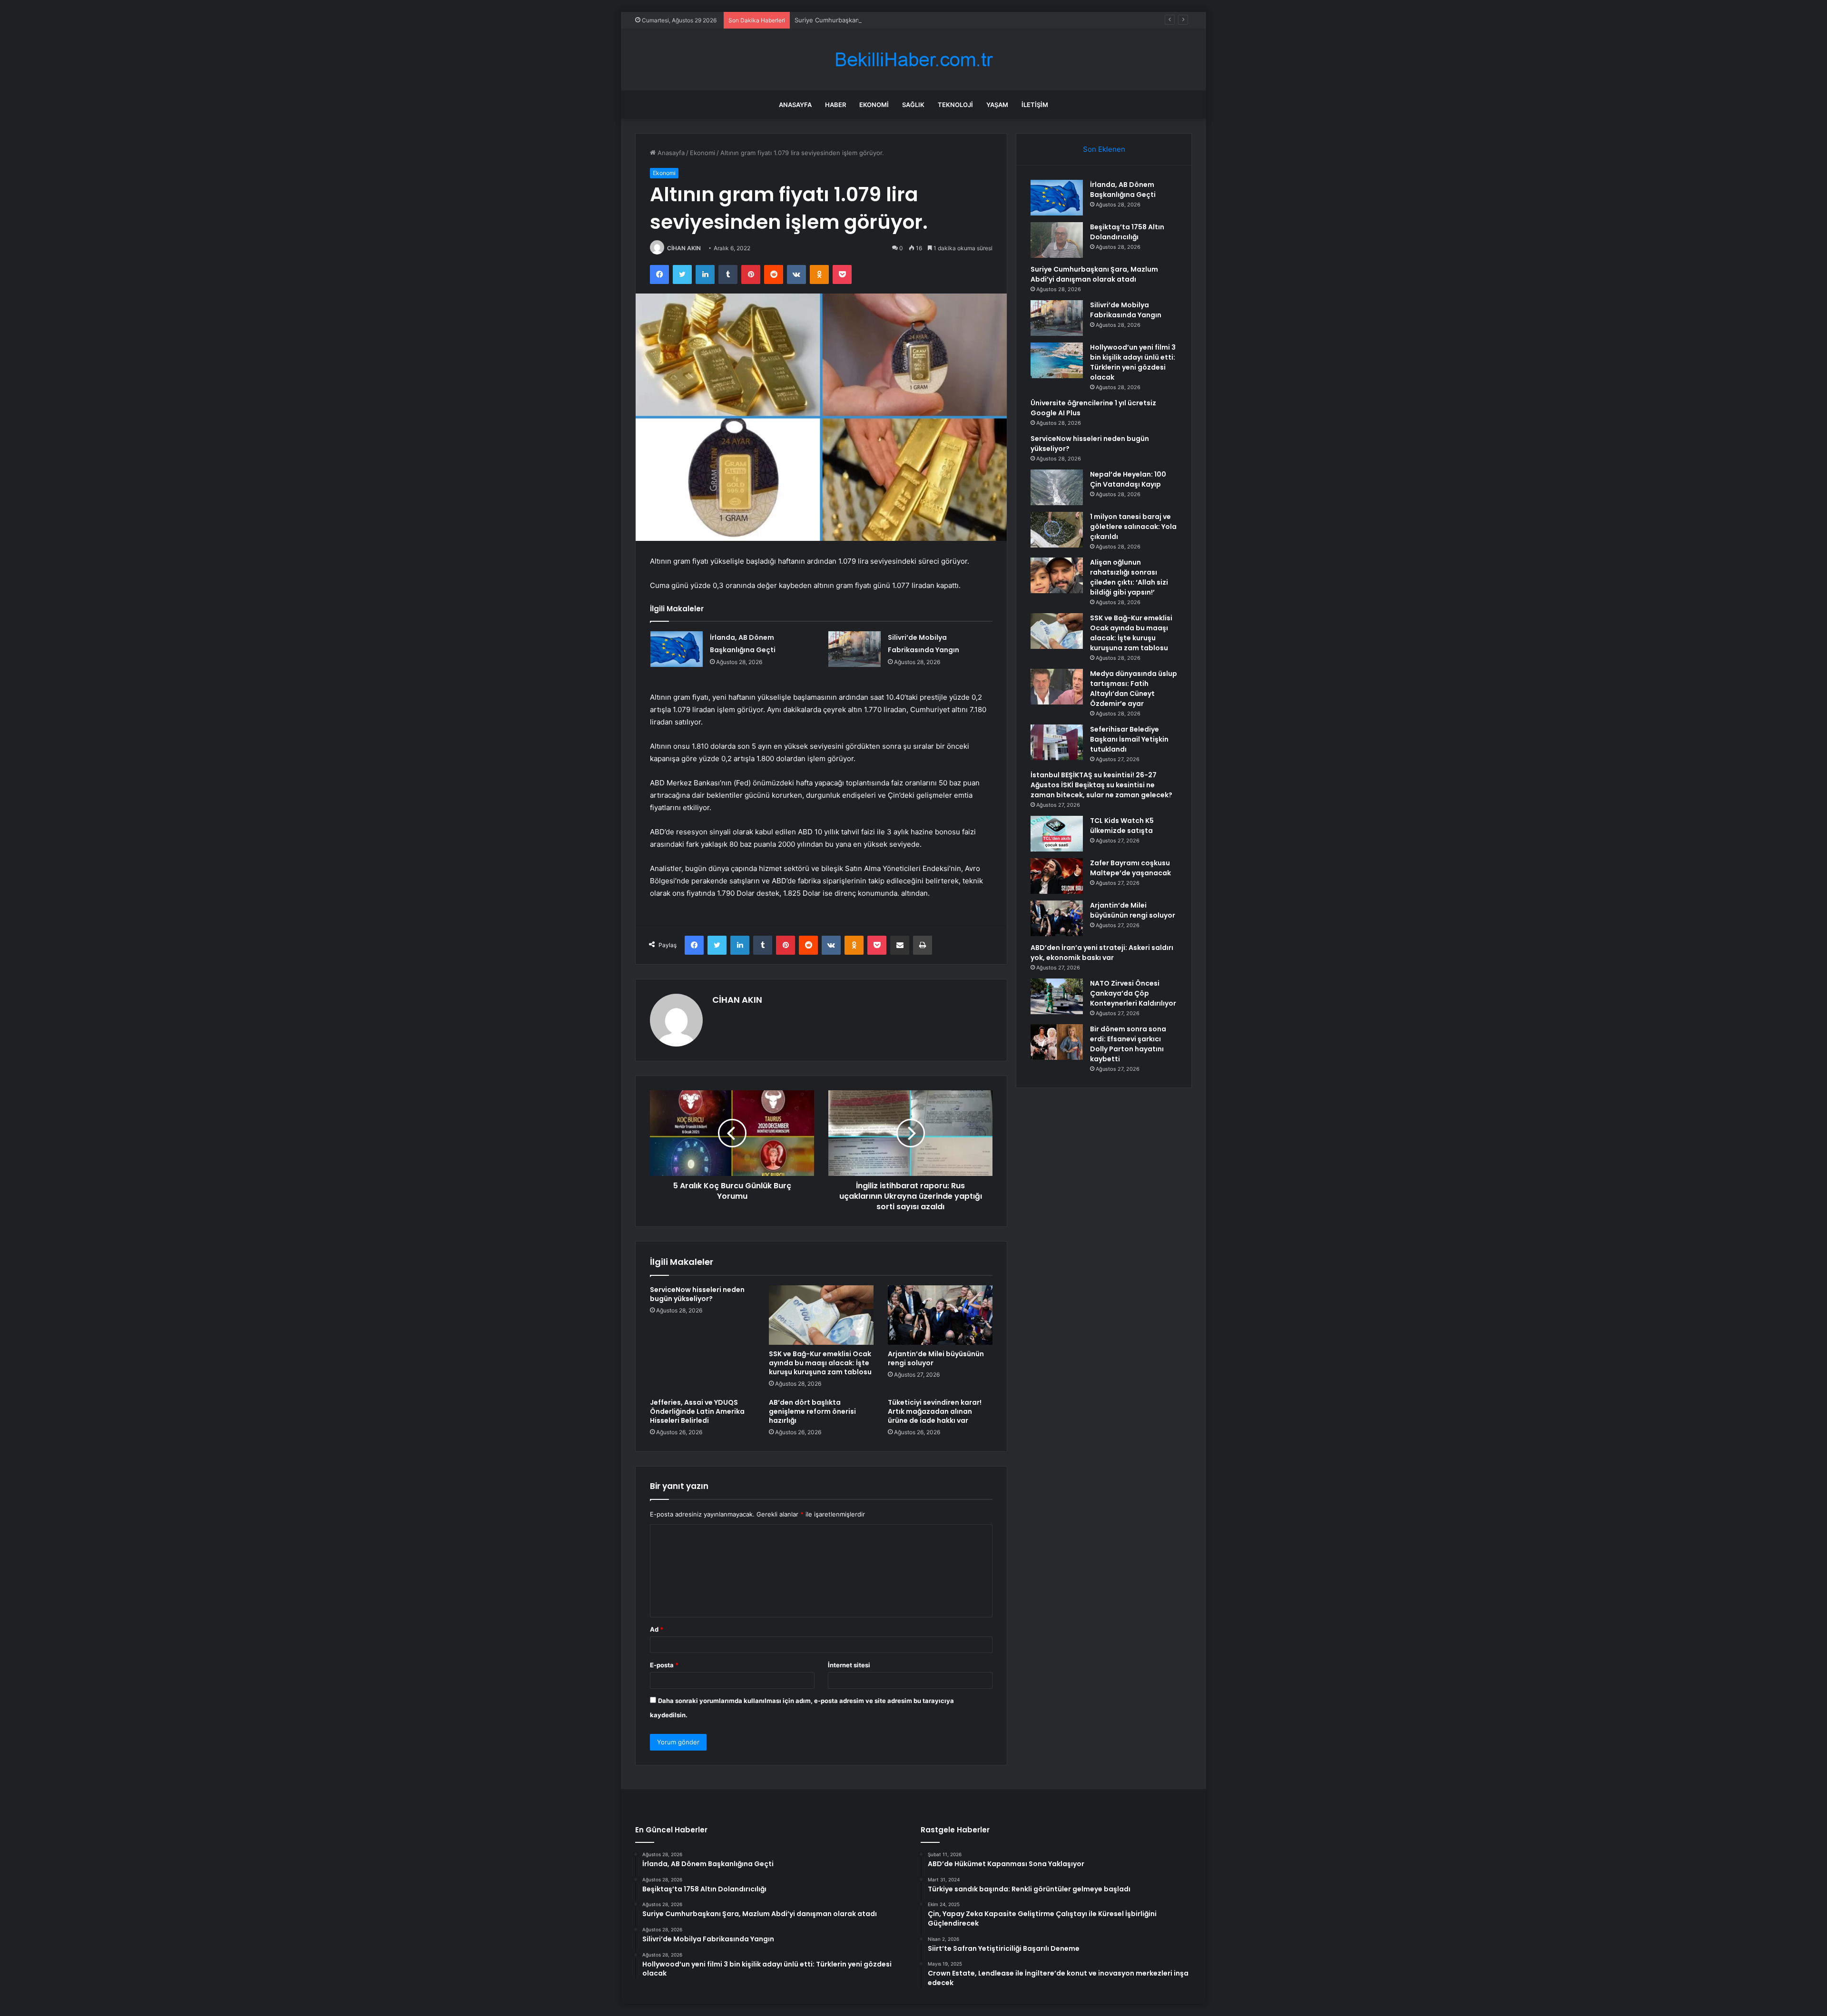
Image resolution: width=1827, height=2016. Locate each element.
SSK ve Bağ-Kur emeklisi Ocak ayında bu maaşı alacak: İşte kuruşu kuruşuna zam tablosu (820, 1363)
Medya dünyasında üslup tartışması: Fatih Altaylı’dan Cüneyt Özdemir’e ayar (1134, 689)
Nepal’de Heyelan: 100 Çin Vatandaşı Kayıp (1128, 479)
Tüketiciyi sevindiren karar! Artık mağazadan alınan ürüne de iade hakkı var (935, 1411)
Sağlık (913, 105)
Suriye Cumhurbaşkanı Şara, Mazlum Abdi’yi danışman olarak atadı (892, 20)
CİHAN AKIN (684, 248)
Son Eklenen (1104, 149)
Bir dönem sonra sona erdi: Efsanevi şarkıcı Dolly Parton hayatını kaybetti (1128, 1044)
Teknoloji (955, 105)
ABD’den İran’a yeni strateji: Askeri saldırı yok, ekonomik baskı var (1102, 953)
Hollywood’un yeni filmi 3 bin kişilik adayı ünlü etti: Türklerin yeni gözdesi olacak (1133, 362)
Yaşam (997, 105)
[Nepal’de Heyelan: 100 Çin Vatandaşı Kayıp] (1057, 487)
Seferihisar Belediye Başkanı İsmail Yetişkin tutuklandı (1129, 739)
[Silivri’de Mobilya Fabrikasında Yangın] (855, 649)
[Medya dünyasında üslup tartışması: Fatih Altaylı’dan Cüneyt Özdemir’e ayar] (1057, 687)
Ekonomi (874, 105)
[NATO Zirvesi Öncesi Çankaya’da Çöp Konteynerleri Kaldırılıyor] (1057, 996)
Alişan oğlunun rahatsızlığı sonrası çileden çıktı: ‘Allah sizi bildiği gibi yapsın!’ (1129, 577)
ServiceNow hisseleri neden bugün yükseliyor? (697, 1294)
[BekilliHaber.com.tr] (913, 60)
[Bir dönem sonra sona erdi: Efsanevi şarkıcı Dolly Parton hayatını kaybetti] (1057, 1042)
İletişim (1035, 105)
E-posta (664, 1665)
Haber (835, 105)
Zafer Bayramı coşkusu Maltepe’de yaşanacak (1130, 868)
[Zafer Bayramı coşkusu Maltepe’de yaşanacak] (1057, 876)
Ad (657, 1629)
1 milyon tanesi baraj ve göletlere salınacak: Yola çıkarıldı (1133, 527)
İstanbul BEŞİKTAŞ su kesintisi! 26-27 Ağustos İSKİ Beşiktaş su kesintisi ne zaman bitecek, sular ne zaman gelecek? (1101, 785)
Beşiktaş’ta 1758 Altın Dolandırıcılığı (1127, 232)
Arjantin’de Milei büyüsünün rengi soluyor (936, 1358)
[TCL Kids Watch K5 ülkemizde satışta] (1057, 834)
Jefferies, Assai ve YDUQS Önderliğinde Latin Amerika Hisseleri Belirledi (697, 1411)
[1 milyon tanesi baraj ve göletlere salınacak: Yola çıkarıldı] (1057, 530)
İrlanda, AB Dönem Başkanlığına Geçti (1123, 190)
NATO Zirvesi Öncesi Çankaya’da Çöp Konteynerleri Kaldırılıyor (1133, 993)
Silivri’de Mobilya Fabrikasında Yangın (1126, 310)
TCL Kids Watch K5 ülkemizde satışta (1122, 826)
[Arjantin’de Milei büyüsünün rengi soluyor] (940, 1315)
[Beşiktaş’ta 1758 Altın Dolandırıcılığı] (1057, 240)
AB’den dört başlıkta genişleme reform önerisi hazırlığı (812, 1411)
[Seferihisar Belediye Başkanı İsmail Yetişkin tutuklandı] (1057, 742)
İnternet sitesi (849, 1665)
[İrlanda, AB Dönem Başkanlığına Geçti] (677, 649)
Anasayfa (795, 105)
